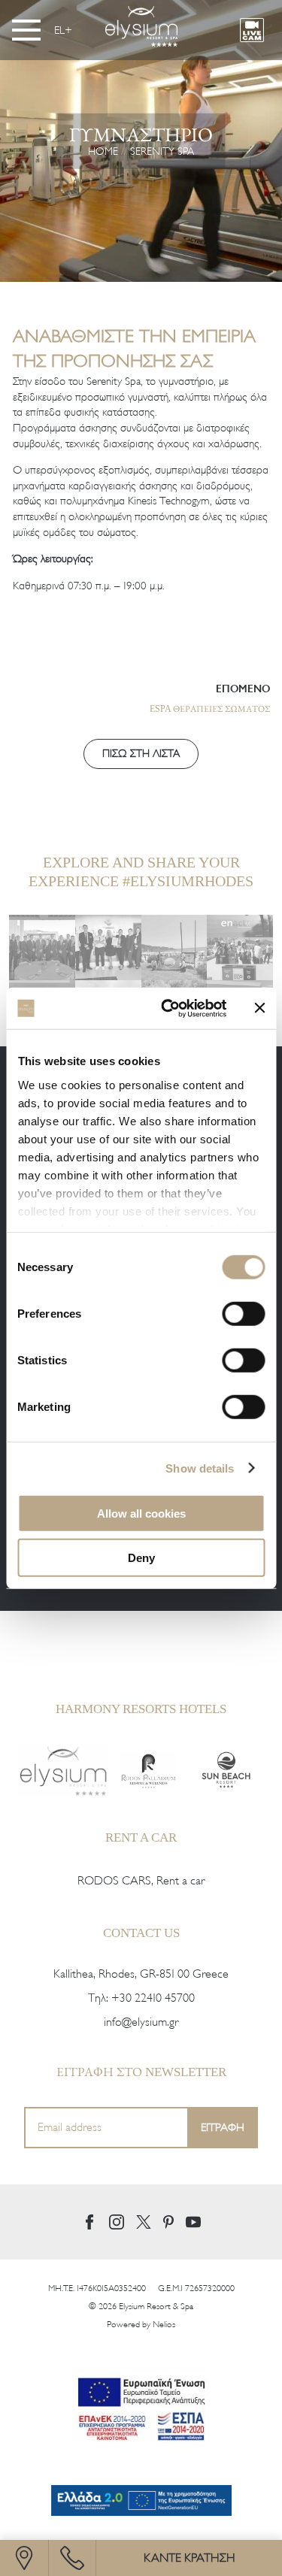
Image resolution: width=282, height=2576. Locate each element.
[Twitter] (144, 2222)
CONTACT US (141, 1933)
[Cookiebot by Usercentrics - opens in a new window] (168, 1008)
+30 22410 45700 (153, 1998)
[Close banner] (259, 1008)
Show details (200, 1468)
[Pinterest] (168, 2222)
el (59, 30)
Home (103, 151)
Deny (141, 1558)
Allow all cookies (141, 1514)
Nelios (164, 2324)
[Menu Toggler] (26, 30)
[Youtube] (193, 2222)
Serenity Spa (162, 151)
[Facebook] (89, 2222)
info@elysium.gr (141, 2022)
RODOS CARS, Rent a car (141, 1881)
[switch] (243, 1314)
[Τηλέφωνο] (72, 2558)
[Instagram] (117, 2222)
